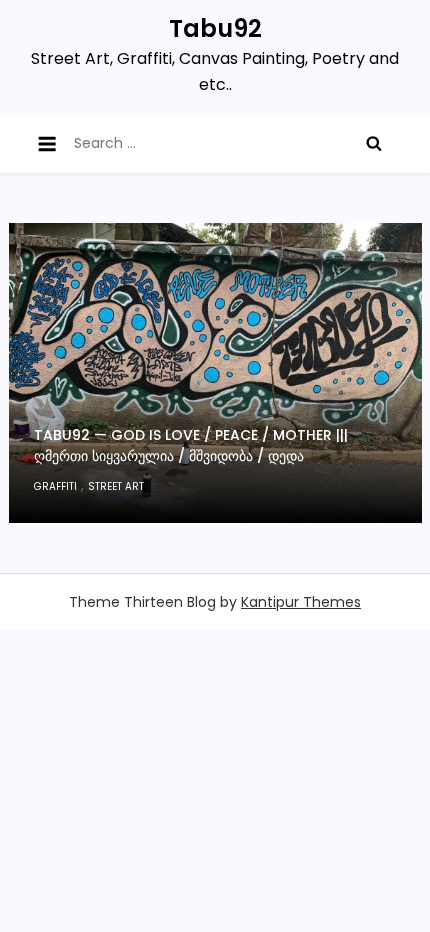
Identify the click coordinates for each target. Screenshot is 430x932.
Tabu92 (215, 28)
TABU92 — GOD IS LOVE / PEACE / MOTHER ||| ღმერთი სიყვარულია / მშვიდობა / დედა (191, 445)
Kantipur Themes (301, 602)
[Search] (374, 143)
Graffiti (55, 486)
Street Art (116, 486)
